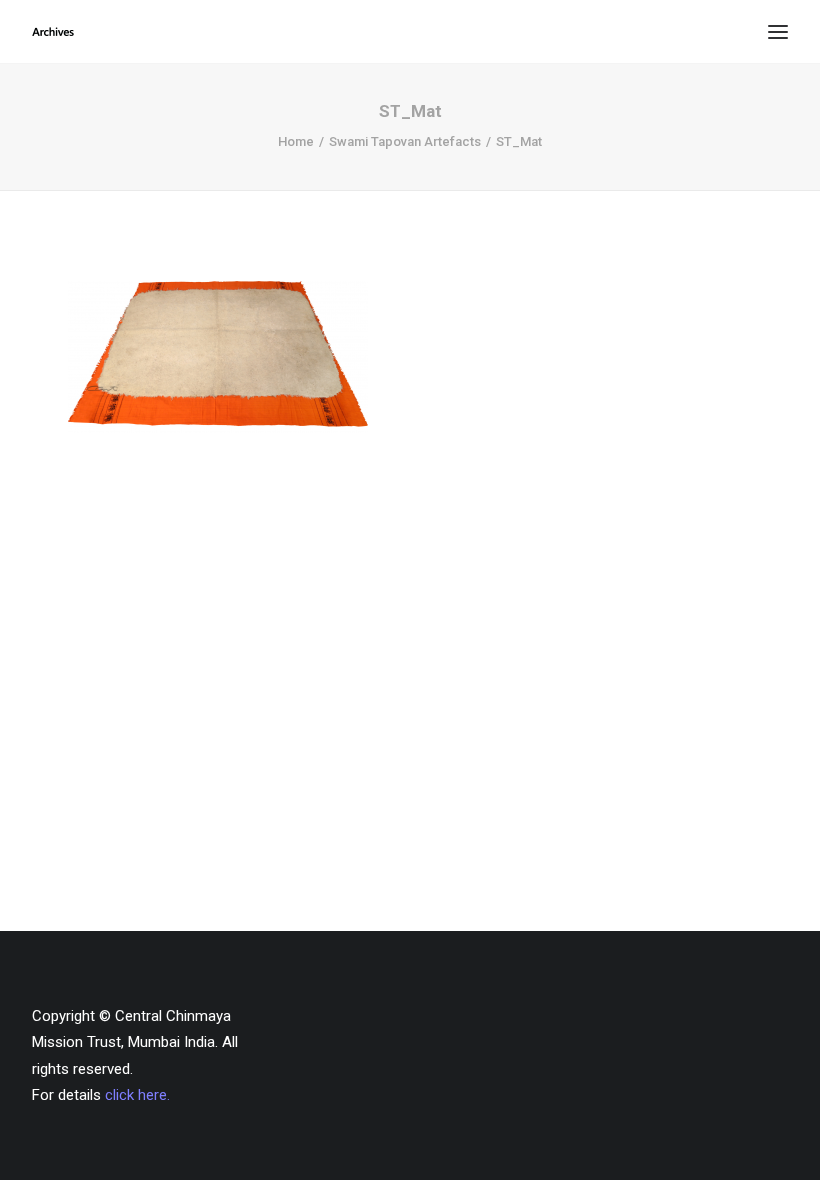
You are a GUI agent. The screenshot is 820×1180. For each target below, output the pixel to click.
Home (296, 141)
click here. (137, 1095)
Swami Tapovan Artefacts (405, 141)
